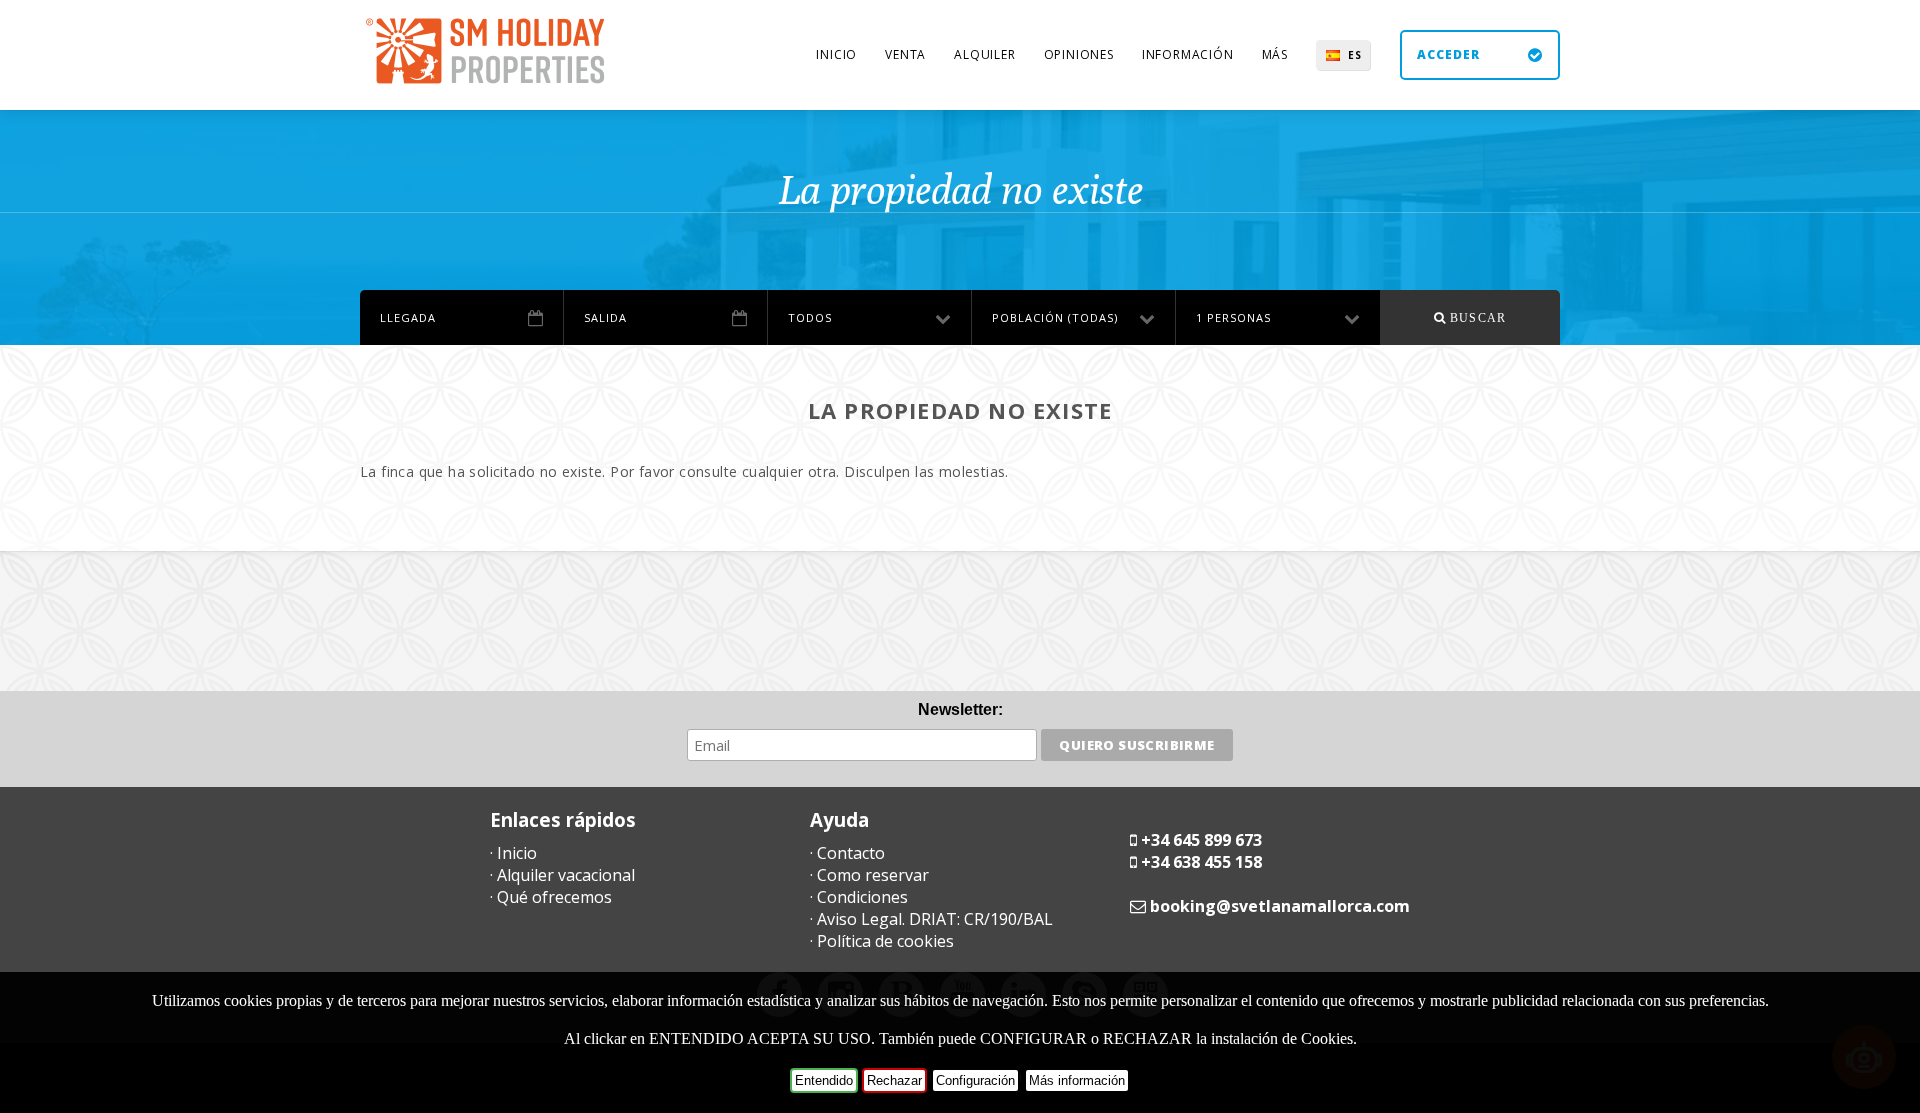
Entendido (824, 1080)
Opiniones (1079, 54)
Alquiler (984, 54)
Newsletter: (960, 709)
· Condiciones (859, 897)
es (1355, 55)
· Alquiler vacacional (562, 875)
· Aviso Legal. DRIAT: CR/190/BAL (931, 919)
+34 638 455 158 (1201, 862)
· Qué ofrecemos (551, 897)
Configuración (975, 1080)
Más (1275, 54)
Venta (905, 54)
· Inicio (513, 853)
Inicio (836, 54)
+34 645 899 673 (1201, 840)
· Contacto (847, 853)
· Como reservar (869, 875)
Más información (1077, 1080)
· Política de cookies (882, 941)
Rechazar (894, 1080)
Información (1188, 54)
